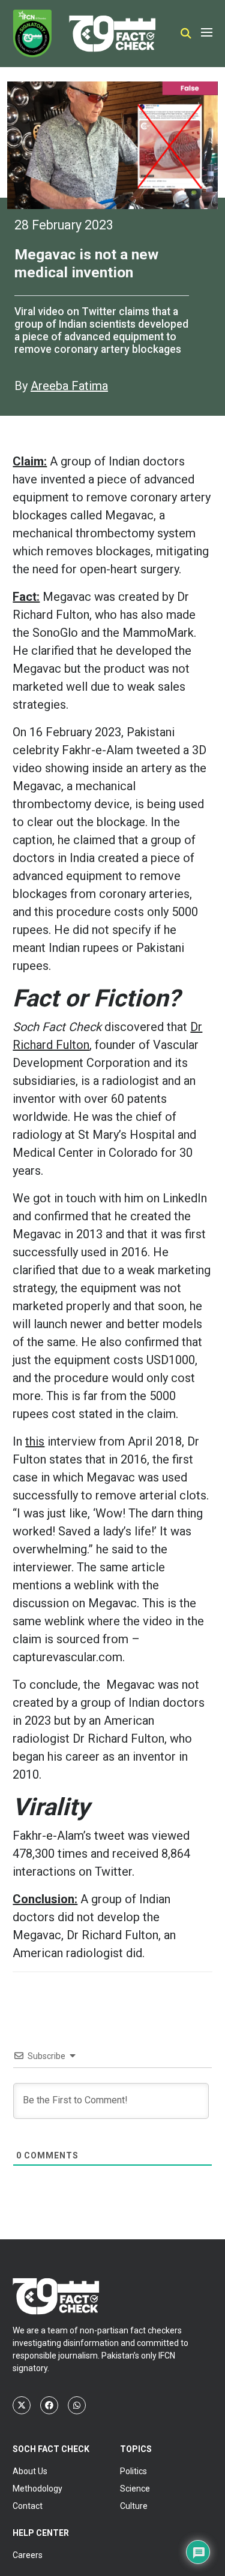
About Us (30, 2471)
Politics (133, 2471)
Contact (28, 2506)
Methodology (37, 2489)
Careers (28, 2555)
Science (135, 2489)
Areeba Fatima (69, 386)
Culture (134, 2506)
